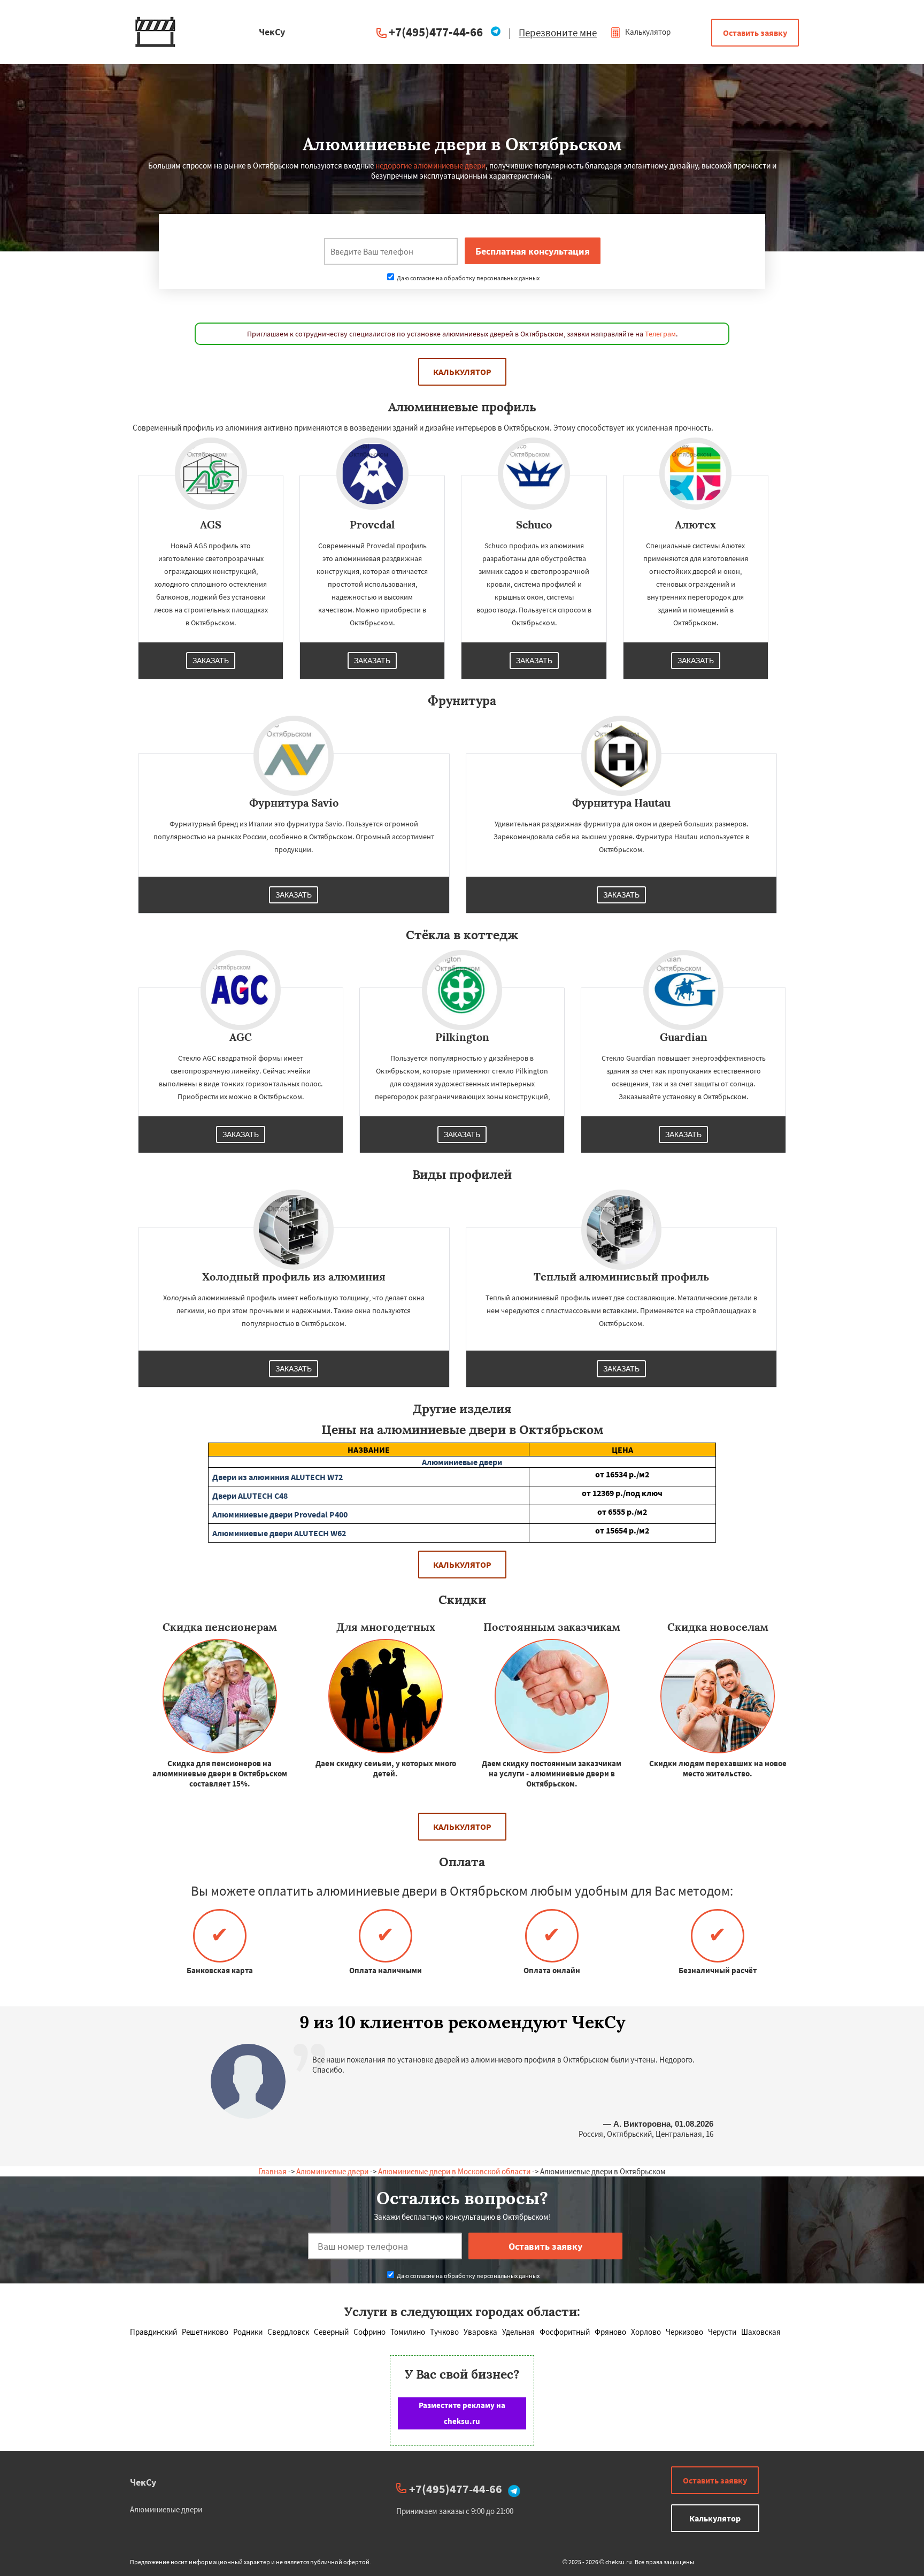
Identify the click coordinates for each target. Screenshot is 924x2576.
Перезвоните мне (558, 33)
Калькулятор (647, 32)
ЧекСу (143, 2482)
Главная (272, 2171)
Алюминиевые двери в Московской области (454, 2171)
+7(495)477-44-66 (436, 32)
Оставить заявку (755, 33)
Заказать (211, 661)
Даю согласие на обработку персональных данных (468, 278)
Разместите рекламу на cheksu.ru (462, 2413)
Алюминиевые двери (332, 2171)
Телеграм (660, 334)
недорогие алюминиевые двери (430, 166)
